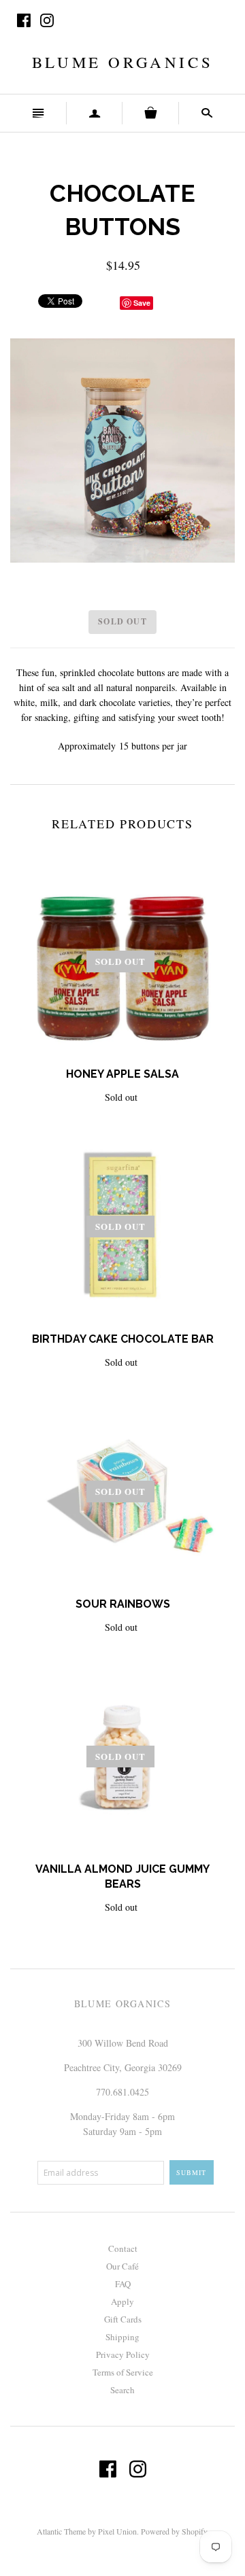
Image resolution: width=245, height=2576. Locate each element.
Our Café (122, 2266)
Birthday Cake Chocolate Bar (123, 1339)
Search (122, 2390)
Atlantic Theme (61, 2531)
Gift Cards (123, 2319)
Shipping (122, 2337)
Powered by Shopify (174, 2531)
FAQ (123, 2284)
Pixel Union (117, 2531)
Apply (122, 2301)
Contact (123, 2248)
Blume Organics (122, 62)
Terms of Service (123, 2372)
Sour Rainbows (123, 1604)
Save (142, 303)
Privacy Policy (123, 2354)
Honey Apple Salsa (122, 1074)
